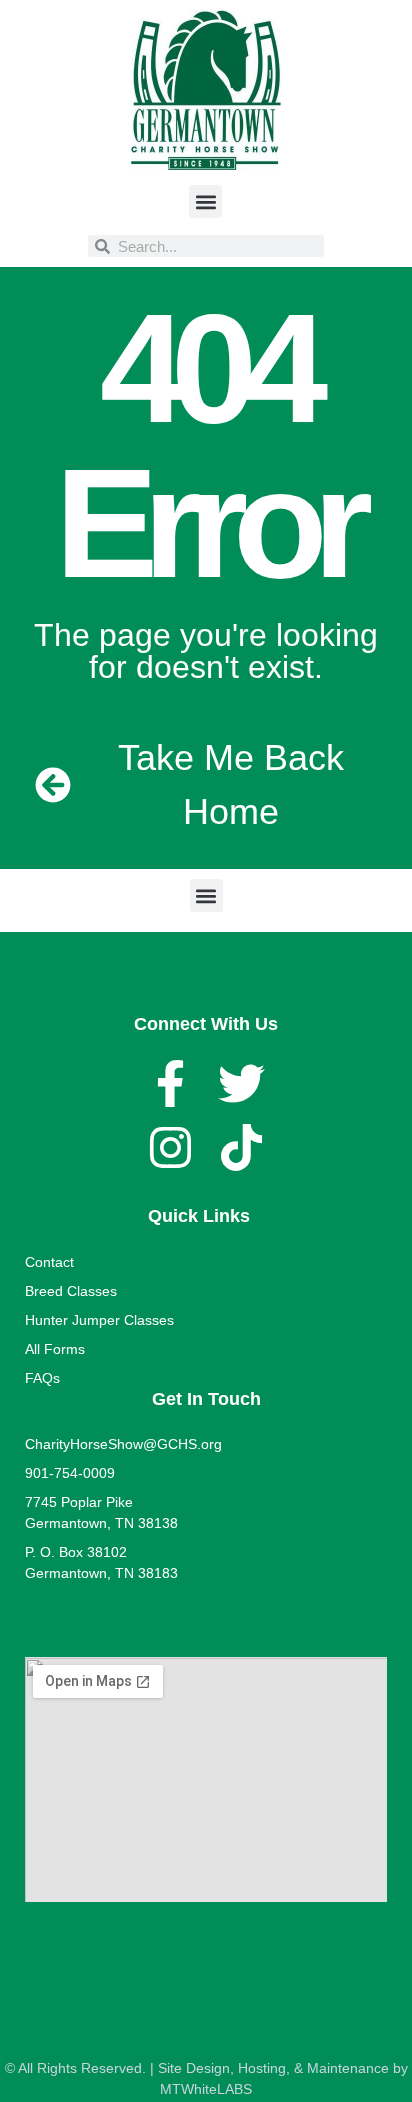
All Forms (55, 1349)
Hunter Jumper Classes (99, 1320)
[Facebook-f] (170, 1083)
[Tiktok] (241, 1147)
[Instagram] (170, 1147)
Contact (49, 1262)
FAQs (42, 1378)
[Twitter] (241, 1083)
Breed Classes (71, 1291)
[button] (205, 201)
